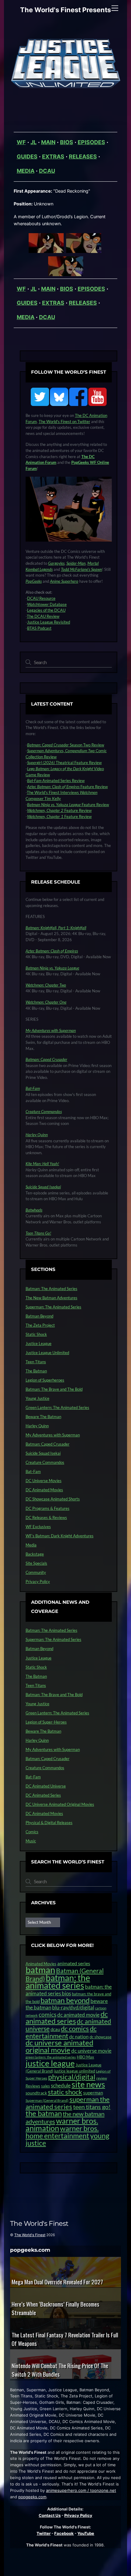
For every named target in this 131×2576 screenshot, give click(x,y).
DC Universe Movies (44, 1481)
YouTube (86, 2533)
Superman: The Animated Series (53, 1307)
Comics (32, 1832)
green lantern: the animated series (51, 2057)
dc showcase (101, 2037)
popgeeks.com (32, 2497)
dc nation (79, 2036)
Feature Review (67, 787)
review (102, 2078)
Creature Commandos (44, 1112)
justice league (50, 2063)
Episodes (91, 142)
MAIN (48, 142)
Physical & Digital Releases (49, 1823)
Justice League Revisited (49, 622)
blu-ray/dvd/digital (73, 2007)
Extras (53, 157)
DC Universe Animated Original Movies (60, 1804)
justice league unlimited (75, 2071)
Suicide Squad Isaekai (43, 1187)
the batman (44, 2113)
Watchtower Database (47, 604)
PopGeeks (34, 581)
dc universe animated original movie (59, 2046)
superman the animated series (68, 2103)
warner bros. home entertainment (62, 2132)
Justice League (39, 1343)
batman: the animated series (58, 1982)
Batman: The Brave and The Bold (54, 1389)
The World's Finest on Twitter (64, 422)
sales (46, 2086)
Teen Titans (36, 1362)
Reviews (33, 2086)
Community (36, 1572)
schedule (61, 2085)
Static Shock (36, 1334)
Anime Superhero (64, 581)
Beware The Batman (43, 1417)
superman (93, 2093)
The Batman (36, 1371)
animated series (74, 1963)
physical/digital (72, 2077)
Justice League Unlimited (47, 1353)
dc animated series (67, 2018)
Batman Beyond (39, 1316)
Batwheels (34, 1210)
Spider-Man (76, 563)
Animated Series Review (56, 781)
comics (48, 2014)
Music (31, 1841)
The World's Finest (30, 2235)
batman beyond (65, 2000)
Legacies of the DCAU (46, 610)
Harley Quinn (37, 1135)
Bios (67, 142)
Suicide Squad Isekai (43, 1453)
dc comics (75, 2028)
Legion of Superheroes (45, 1380)
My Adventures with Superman (51, 1030)
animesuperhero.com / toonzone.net (81, 2490)
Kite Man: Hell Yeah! (42, 1164)
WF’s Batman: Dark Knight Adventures (60, 1536)
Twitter (44, 2533)
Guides (27, 157)
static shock (65, 2092)
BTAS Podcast (39, 628)
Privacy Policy (38, 1582)
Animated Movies (41, 1964)
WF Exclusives (38, 1527)
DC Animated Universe (46, 1786)
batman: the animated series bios (69, 1990)
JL (34, 142)
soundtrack (36, 2093)
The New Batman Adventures (51, 1298)
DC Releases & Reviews (46, 1517)
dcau (55, 2029)
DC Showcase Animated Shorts (53, 1499)
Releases (83, 157)
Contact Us (50, 2515)
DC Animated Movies (44, 1490)
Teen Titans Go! (38, 1233)
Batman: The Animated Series (51, 1289)
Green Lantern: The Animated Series (57, 1407)
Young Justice (37, 1398)
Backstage (35, 1554)
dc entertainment (61, 2032)
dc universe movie (91, 2051)
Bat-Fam (33, 1088)
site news (88, 2084)
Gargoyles (56, 563)
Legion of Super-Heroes (46, 1722)
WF (21, 142)
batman (40, 1970)
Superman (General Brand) (47, 2100)
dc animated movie (78, 2015)
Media (26, 171)
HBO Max (85, 2057)
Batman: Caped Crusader (46, 1059)
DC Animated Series (43, 1795)
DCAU (47, 171)
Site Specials (36, 1563)
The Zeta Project (40, 1325)
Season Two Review (66, 745)
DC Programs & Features (48, 1508)
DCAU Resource (41, 598)
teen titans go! (92, 2107)
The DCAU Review (43, 616)
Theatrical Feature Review (64, 763)
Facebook (64, 2533)
